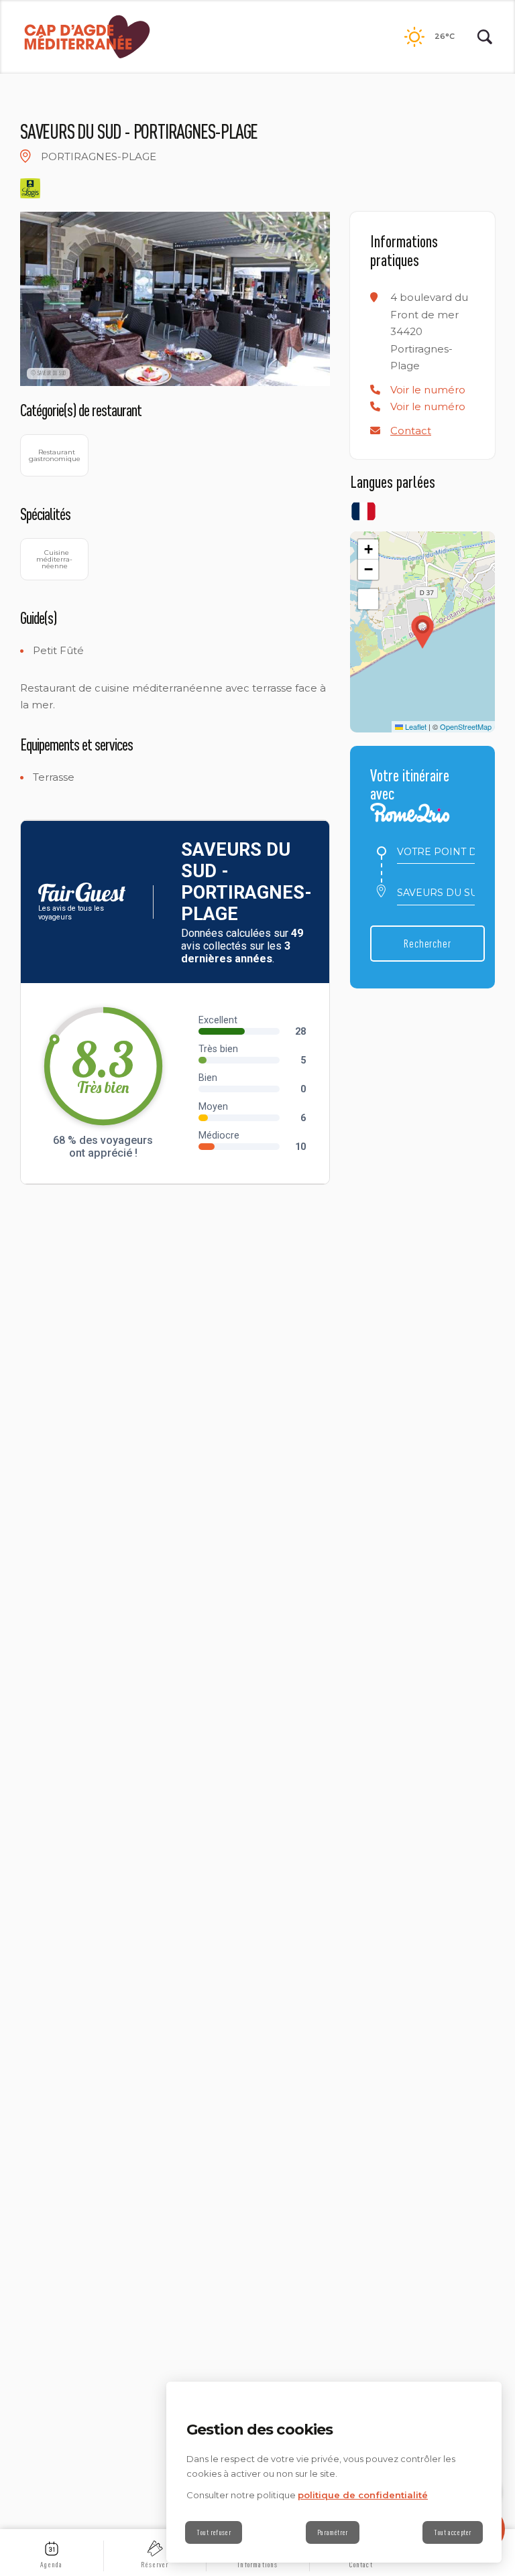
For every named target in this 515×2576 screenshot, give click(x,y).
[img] (25, 156)
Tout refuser (214, 2532)
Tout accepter (453, 2532)
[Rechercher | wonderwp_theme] (485, 37)
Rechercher (427, 943)
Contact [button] (411, 431)
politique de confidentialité (363, 2495)
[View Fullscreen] (368, 599)
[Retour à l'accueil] (87, 37)
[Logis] (30, 188)
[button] (428, 390)
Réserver (155, 2565)
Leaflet (415, 726)
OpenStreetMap (466, 726)
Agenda (51, 2565)
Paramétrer (333, 2532)
